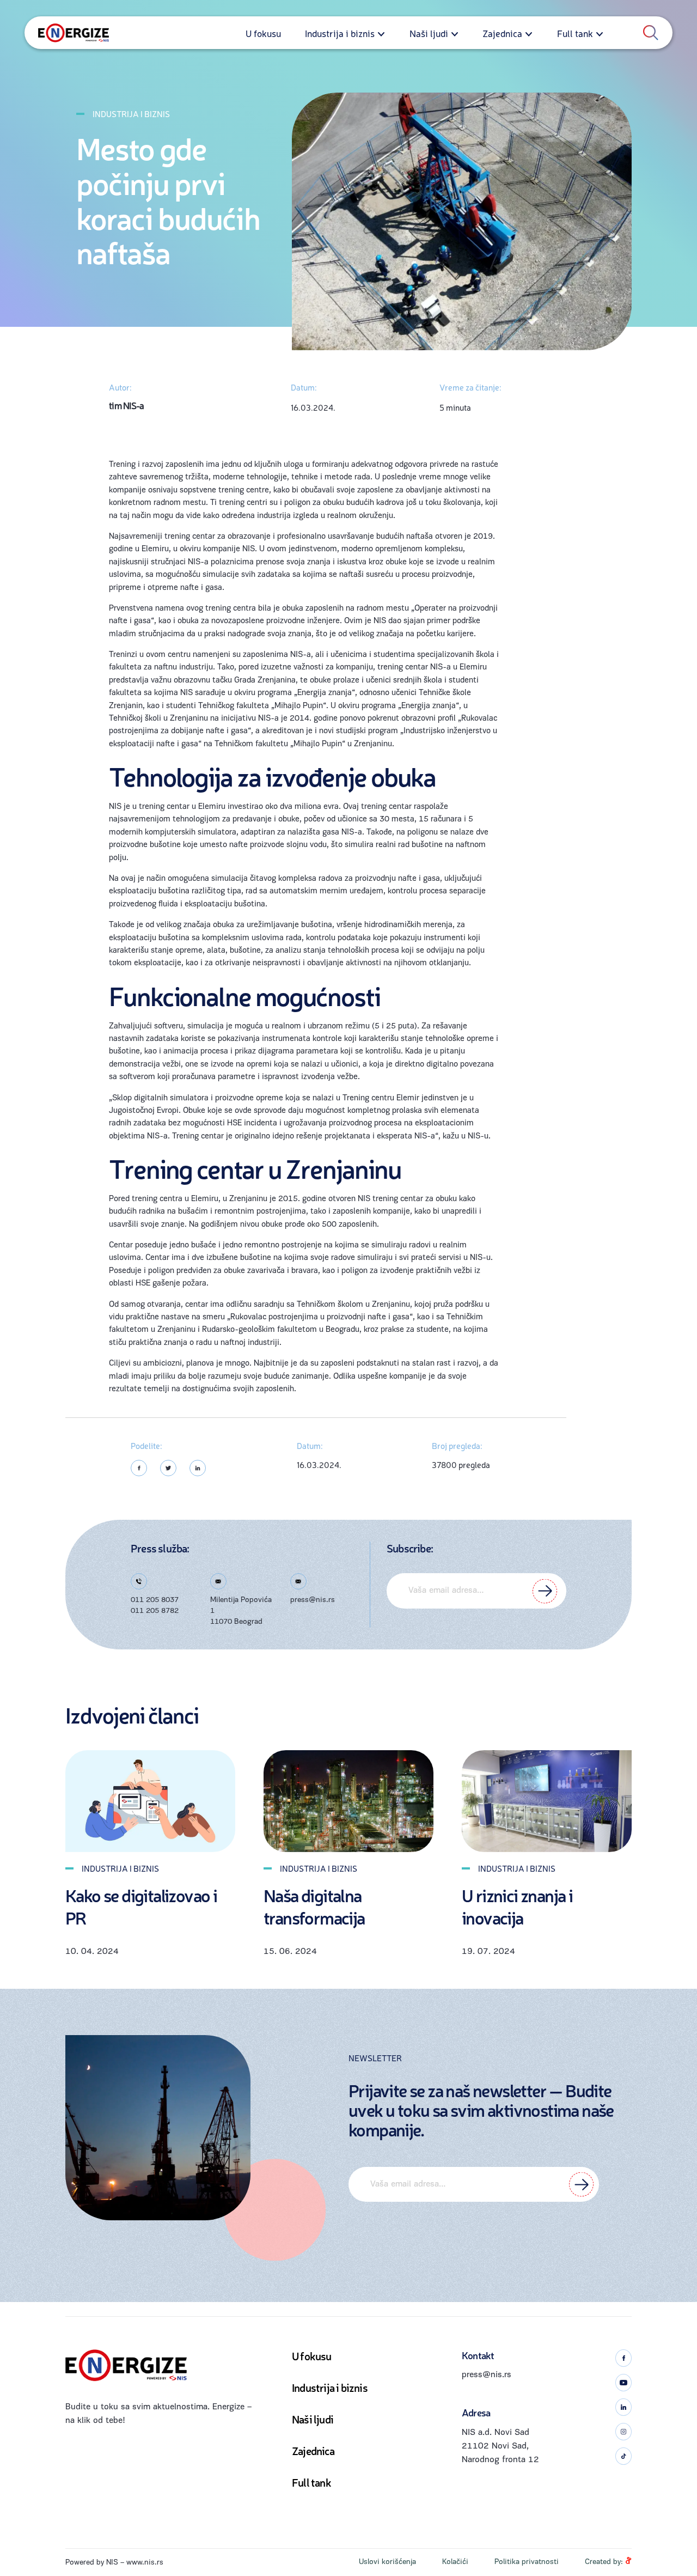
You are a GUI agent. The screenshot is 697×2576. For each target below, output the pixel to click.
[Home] (74, 33)
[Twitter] (168, 1468)
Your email (476, 1591)
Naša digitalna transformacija (314, 1907)
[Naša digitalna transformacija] (348, 1801)
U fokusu (263, 33)
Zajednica (502, 33)
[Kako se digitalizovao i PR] (150, 1801)
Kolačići (455, 2562)
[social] (623, 2358)
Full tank (575, 33)
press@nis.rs (313, 1600)
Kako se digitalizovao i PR (141, 1907)
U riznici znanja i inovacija (517, 1907)
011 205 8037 (155, 1600)
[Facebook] (139, 1468)
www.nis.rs (145, 2563)
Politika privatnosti (527, 2562)
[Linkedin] (198, 1468)
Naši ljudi (429, 33)
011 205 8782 (155, 1611)
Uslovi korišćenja (387, 2562)
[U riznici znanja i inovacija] (547, 1801)
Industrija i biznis (340, 33)
